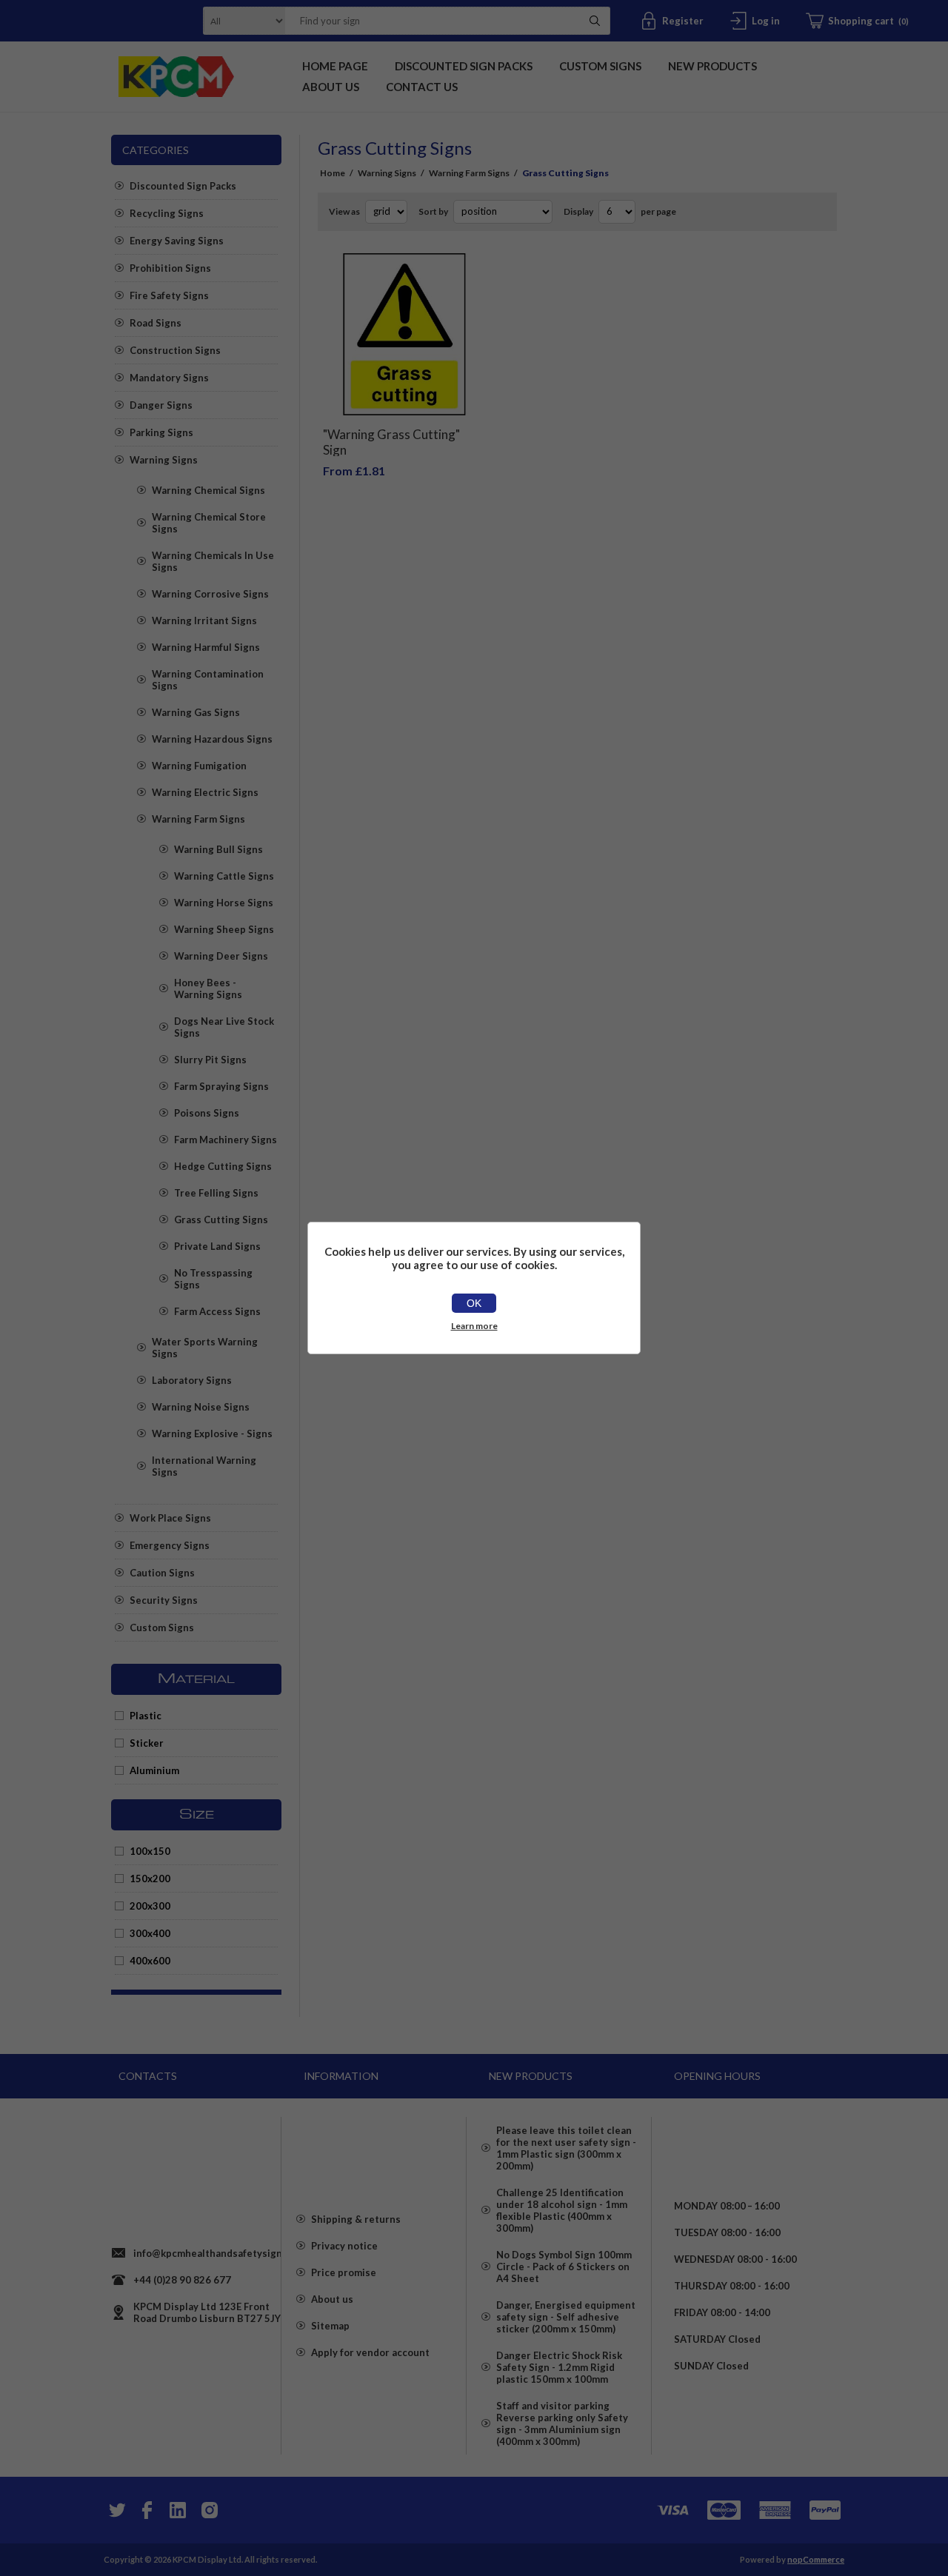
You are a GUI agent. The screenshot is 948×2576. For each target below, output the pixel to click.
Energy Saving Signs (177, 241)
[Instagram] (209, 2510)
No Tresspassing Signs (213, 1279)
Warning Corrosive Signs (210, 594)
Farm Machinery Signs (226, 1140)
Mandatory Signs (169, 378)
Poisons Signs (207, 1113)
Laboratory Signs (192, 1380)
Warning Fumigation (199, 766)
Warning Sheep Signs (224, 929)
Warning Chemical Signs (208, 490)
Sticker (147, 1743)
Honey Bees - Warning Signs (208, 988)
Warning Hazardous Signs (212, 739)
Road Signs (156, 323)
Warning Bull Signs (218, 849)
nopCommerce (816, 2559)
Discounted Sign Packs (183, 186)
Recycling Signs (167, 213)
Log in (766, 21)
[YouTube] (178, 2510)
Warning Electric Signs (205, 792)
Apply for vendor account (370, 2352)
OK (474, 1303)
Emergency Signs (170, 1545)
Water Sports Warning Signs (205, 1348)
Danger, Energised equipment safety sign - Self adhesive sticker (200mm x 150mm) (566, 2317)
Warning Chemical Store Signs (209, 523)
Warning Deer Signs (221, 956)
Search (595, 21)
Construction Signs (175, 350)
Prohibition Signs (170, 268)
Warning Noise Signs (201, 1407)
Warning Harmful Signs (206, 647)
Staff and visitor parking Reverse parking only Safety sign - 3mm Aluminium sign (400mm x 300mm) (562, 2423)
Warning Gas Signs (196, 712)
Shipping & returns (356, 2219)
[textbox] (429, 21)
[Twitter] (116, 2510)
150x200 (150, 1879)
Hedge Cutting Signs (223, 1166)
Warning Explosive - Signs (212, 1433)
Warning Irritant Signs (204, 620)
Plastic (146, 1716)
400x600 (150, 1961)
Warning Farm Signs (198, 819)
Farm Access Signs (217, 1311)
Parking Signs (161, 432)
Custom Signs (162, 1627)
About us (332, 2299)
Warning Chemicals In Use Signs (213, 561)
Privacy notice (344, 2246)
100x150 (150, 1851)
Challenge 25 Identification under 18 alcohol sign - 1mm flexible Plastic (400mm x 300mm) (562, 2210)
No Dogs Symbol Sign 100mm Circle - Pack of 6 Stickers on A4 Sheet (564, 2266)
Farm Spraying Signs (221, 1086)
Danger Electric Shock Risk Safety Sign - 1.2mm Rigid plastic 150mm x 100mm (559, 2367)
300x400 (150, 1933)
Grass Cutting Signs (221, 1220)
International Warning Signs (204, 1466)
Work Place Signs (170, 1518)
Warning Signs (164, 460)
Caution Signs (162, 1573)
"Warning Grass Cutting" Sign (391, 442)
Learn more (474, 1326)
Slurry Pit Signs (210, 1060)
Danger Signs (161, 405)
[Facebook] (147, 2510)
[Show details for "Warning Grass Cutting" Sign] (404, 335)
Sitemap (330, 2326)
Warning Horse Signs (224, 903)
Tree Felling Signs (216, 1193)
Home (333, 173)
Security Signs (164, 1600)
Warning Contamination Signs (208, 680)
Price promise (344, 2272)
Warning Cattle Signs (224, 876)
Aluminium (154, 1770)
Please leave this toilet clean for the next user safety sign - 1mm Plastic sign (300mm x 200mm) (566, 2148)
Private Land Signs (217, 1246)
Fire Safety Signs (169, 295)
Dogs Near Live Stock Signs (224, 1027)
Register (683, 21)
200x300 (150, 1906)
